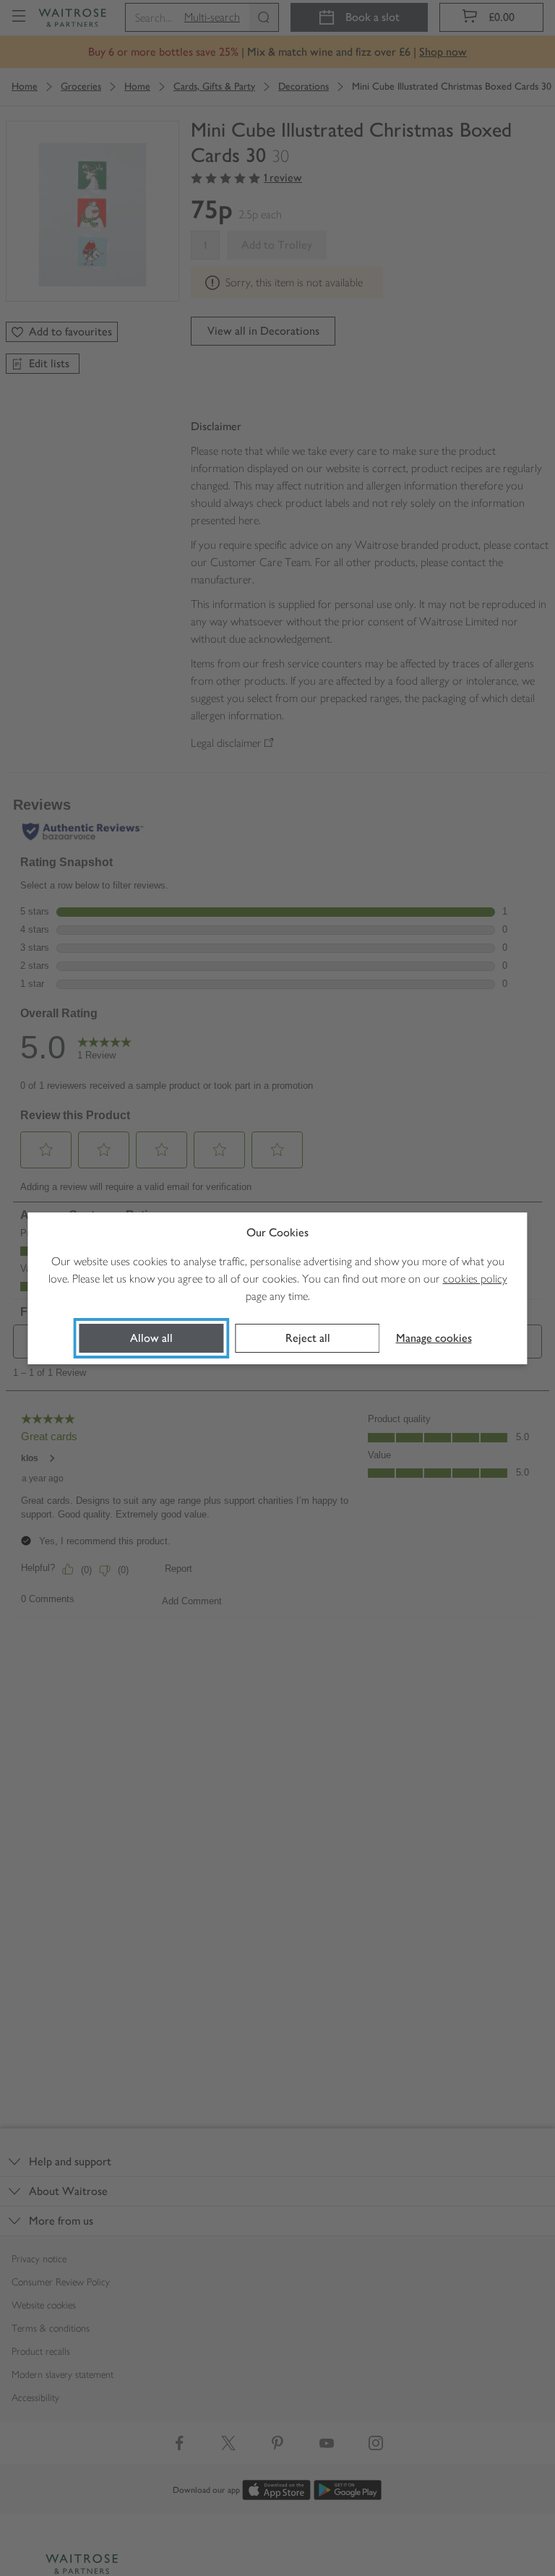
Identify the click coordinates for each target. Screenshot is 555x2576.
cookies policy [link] (475, 1279)
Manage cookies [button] (434, 1338)
